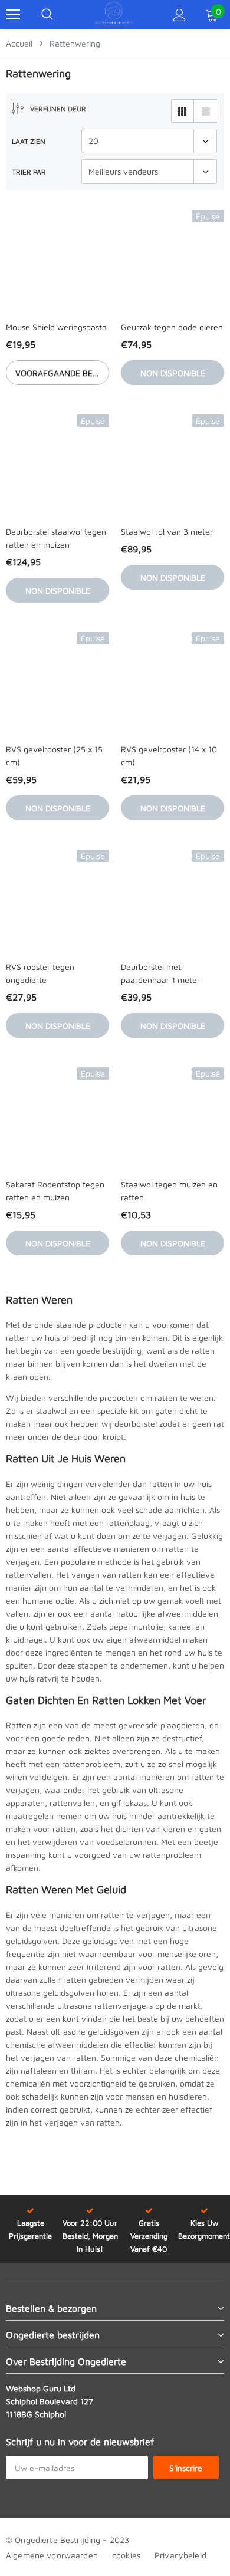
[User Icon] (180, 15)
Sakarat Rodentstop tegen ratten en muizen (55, 1191)
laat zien (29, 141)
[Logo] (114, 15)
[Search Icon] (47, 15)
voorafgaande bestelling (62, 373)
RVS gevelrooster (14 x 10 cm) (169, 756)
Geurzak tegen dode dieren (172, 327)
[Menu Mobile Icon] (13, 15)
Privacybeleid (180, 2555)
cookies (126, 2555)
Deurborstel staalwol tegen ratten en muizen (56, 538)
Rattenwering (75, 43)
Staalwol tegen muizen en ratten (169, 1191)
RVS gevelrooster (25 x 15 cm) (54, 756)
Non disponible (173, 373)
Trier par (29, 172)
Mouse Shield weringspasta (56, 327)
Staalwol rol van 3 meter (167, 532)
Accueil (19, 43)
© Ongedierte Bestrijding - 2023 (68, 2540)
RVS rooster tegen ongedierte (40, 973)
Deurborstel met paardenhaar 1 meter (160, 973)
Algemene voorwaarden (52, 2555)
